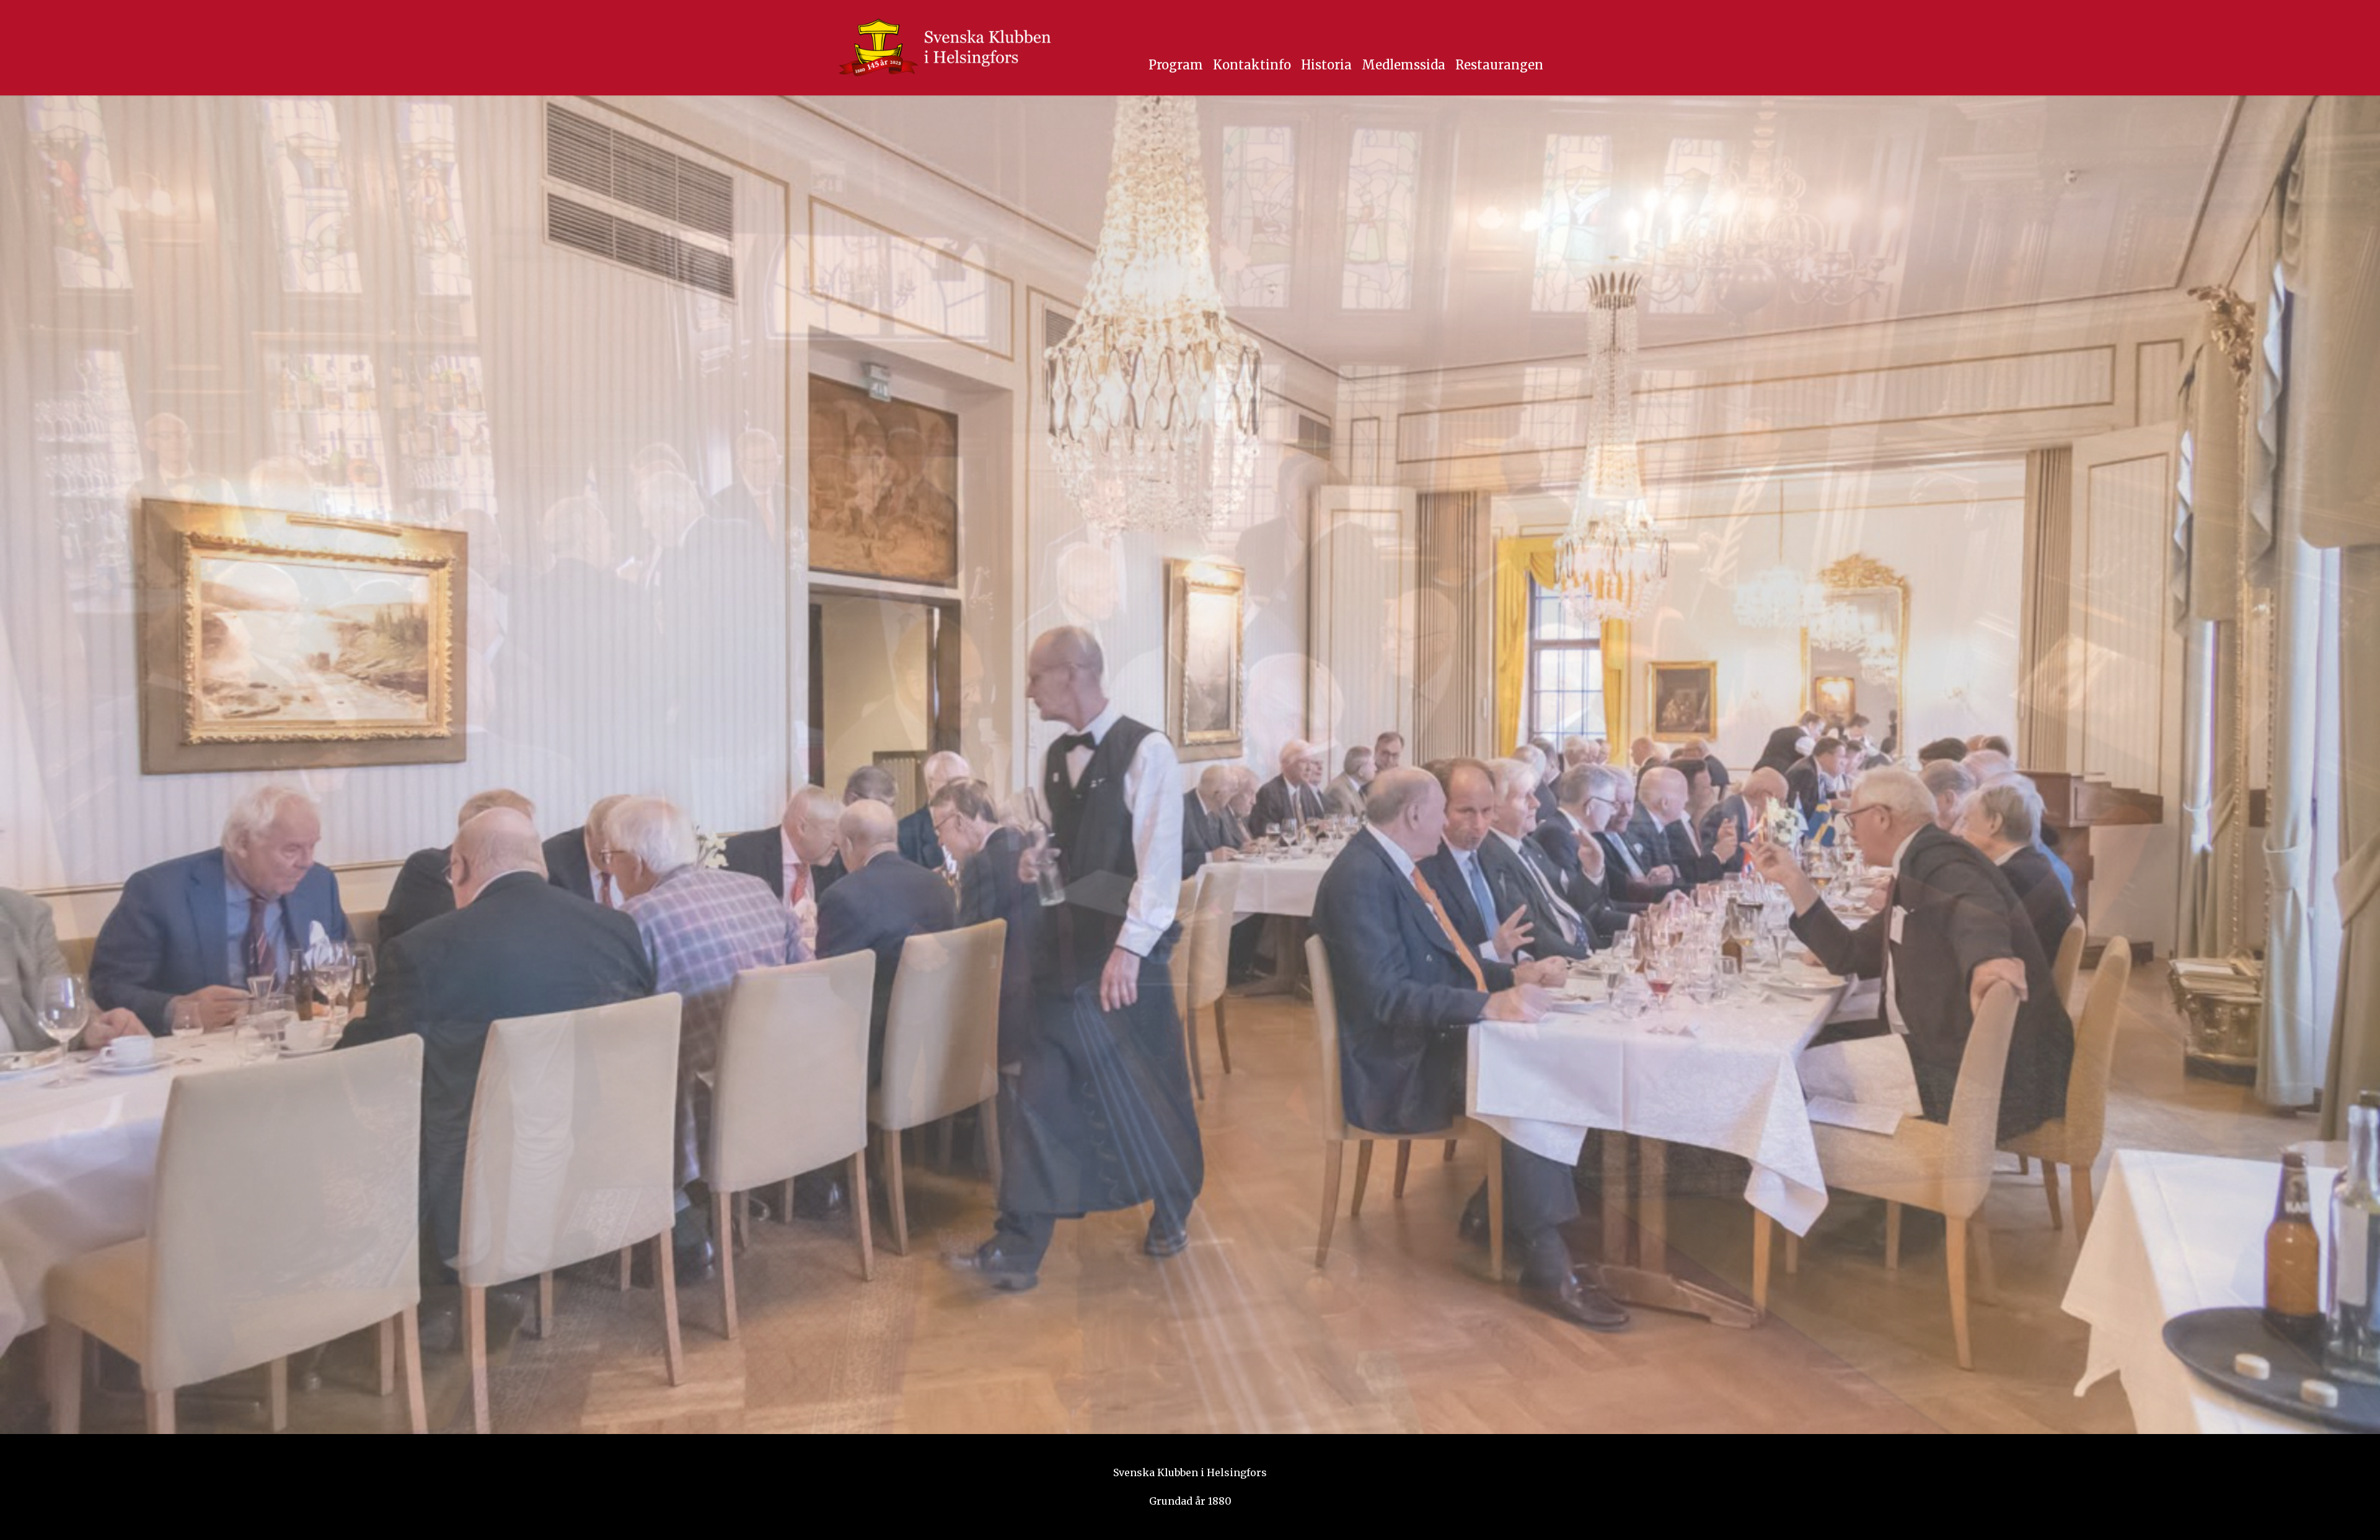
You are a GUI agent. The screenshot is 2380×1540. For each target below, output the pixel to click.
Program (1176, 65)
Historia (1326, 65)
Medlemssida (1404, 65)
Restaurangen (1499, 65)
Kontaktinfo (1252, 65)
